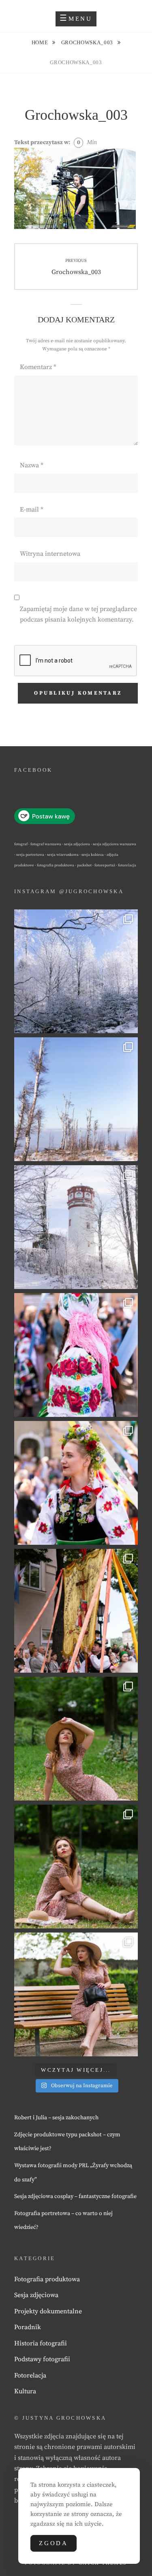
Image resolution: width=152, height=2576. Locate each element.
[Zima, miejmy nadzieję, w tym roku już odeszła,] (76, 1099)
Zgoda (54, 2543)
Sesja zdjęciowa (36, 2295)
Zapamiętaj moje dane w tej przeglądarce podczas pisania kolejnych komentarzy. (78, 614)
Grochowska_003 (88, 42)
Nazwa (32, 465)
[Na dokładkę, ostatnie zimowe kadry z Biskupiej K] (76, 971)
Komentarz (38, 367)
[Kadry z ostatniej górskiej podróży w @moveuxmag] (76, 1227)
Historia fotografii (41, 2343)
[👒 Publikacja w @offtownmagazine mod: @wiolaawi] (76, 1739)
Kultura (25, 2391)
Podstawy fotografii (42, 2359)
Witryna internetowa (50, 554)
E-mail (32, 510)
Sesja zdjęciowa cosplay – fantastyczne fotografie (75, 2196)
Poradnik (28, 2327)
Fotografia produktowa (47, 2279)
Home (41, 42)
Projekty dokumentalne (48, 2311)
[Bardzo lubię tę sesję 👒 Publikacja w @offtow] (76, 1994)
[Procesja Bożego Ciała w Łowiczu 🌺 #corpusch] (76, 1355)
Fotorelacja (30, 2375)
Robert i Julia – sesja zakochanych (56, 2118)
